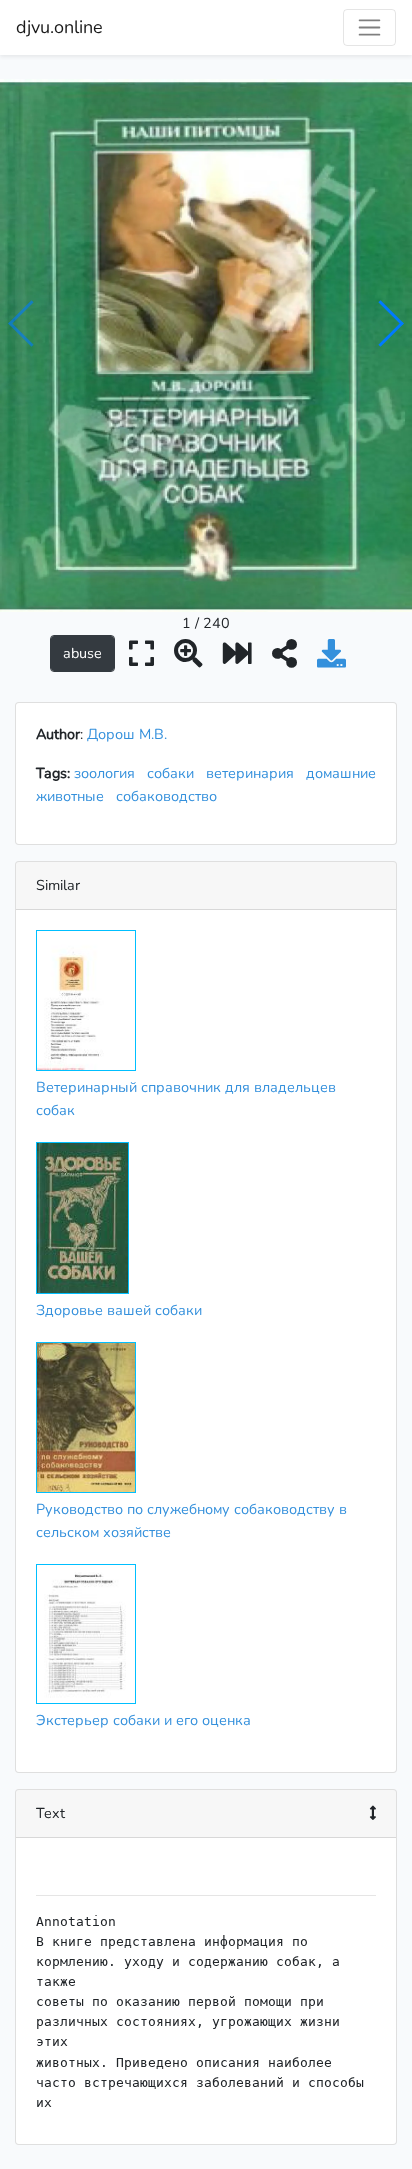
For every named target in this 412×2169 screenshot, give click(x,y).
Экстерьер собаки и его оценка (143, 1720)
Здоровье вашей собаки (119, 1310)
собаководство (170, 796)
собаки (174, 773)
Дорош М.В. (127, 734)
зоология (108, 773)
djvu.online (59, 27)
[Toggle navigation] (369, 27)
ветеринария (254, 773)
